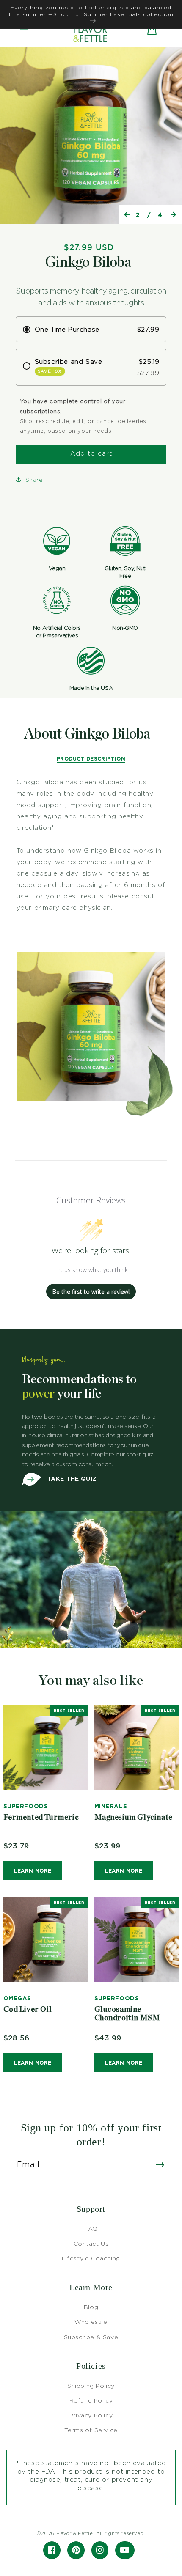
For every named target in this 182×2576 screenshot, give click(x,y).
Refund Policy (91, 2400)
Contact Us (91, 2243)
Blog (91, 2307)
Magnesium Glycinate (134, 1818)
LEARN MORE (33, 1871)
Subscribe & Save (91, 2337)
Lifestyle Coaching (91, 2258)
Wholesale (91, 2322)
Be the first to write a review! (91, 1292)
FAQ (91, 2229)
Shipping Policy (91, 2385)
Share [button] (34, 479)
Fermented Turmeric (41, 1818)
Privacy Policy (91, 2415)
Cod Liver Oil (28, 2010)
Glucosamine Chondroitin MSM (127, 2014)
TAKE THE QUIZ (71, 1479)
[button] (24, 30)
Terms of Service (91, 2430)
